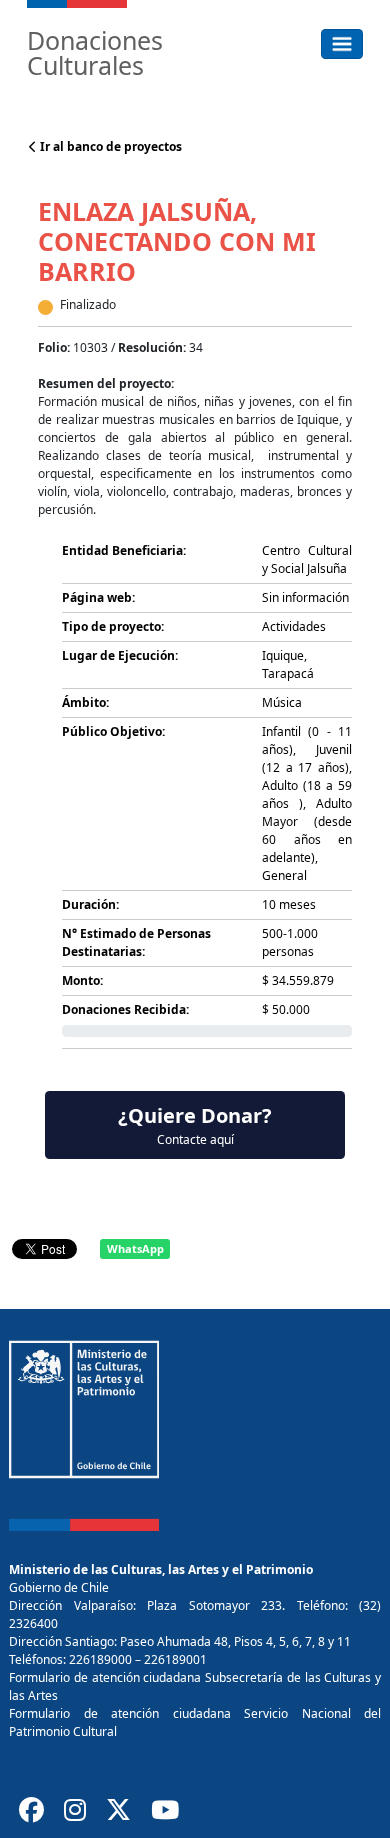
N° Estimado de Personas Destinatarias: (136, 942)
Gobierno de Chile (59, 1587)
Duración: (90, 904)
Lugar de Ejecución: (120, 655)
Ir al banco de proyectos (109, 146)
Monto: (82, 980)
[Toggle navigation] (342, 44)
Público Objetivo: (113, 731)
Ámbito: (85, 702)
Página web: (98, 597)
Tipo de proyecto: (113, 626)
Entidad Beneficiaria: (124, 550)
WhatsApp (135, 1248)
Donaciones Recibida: (125, 1009)
